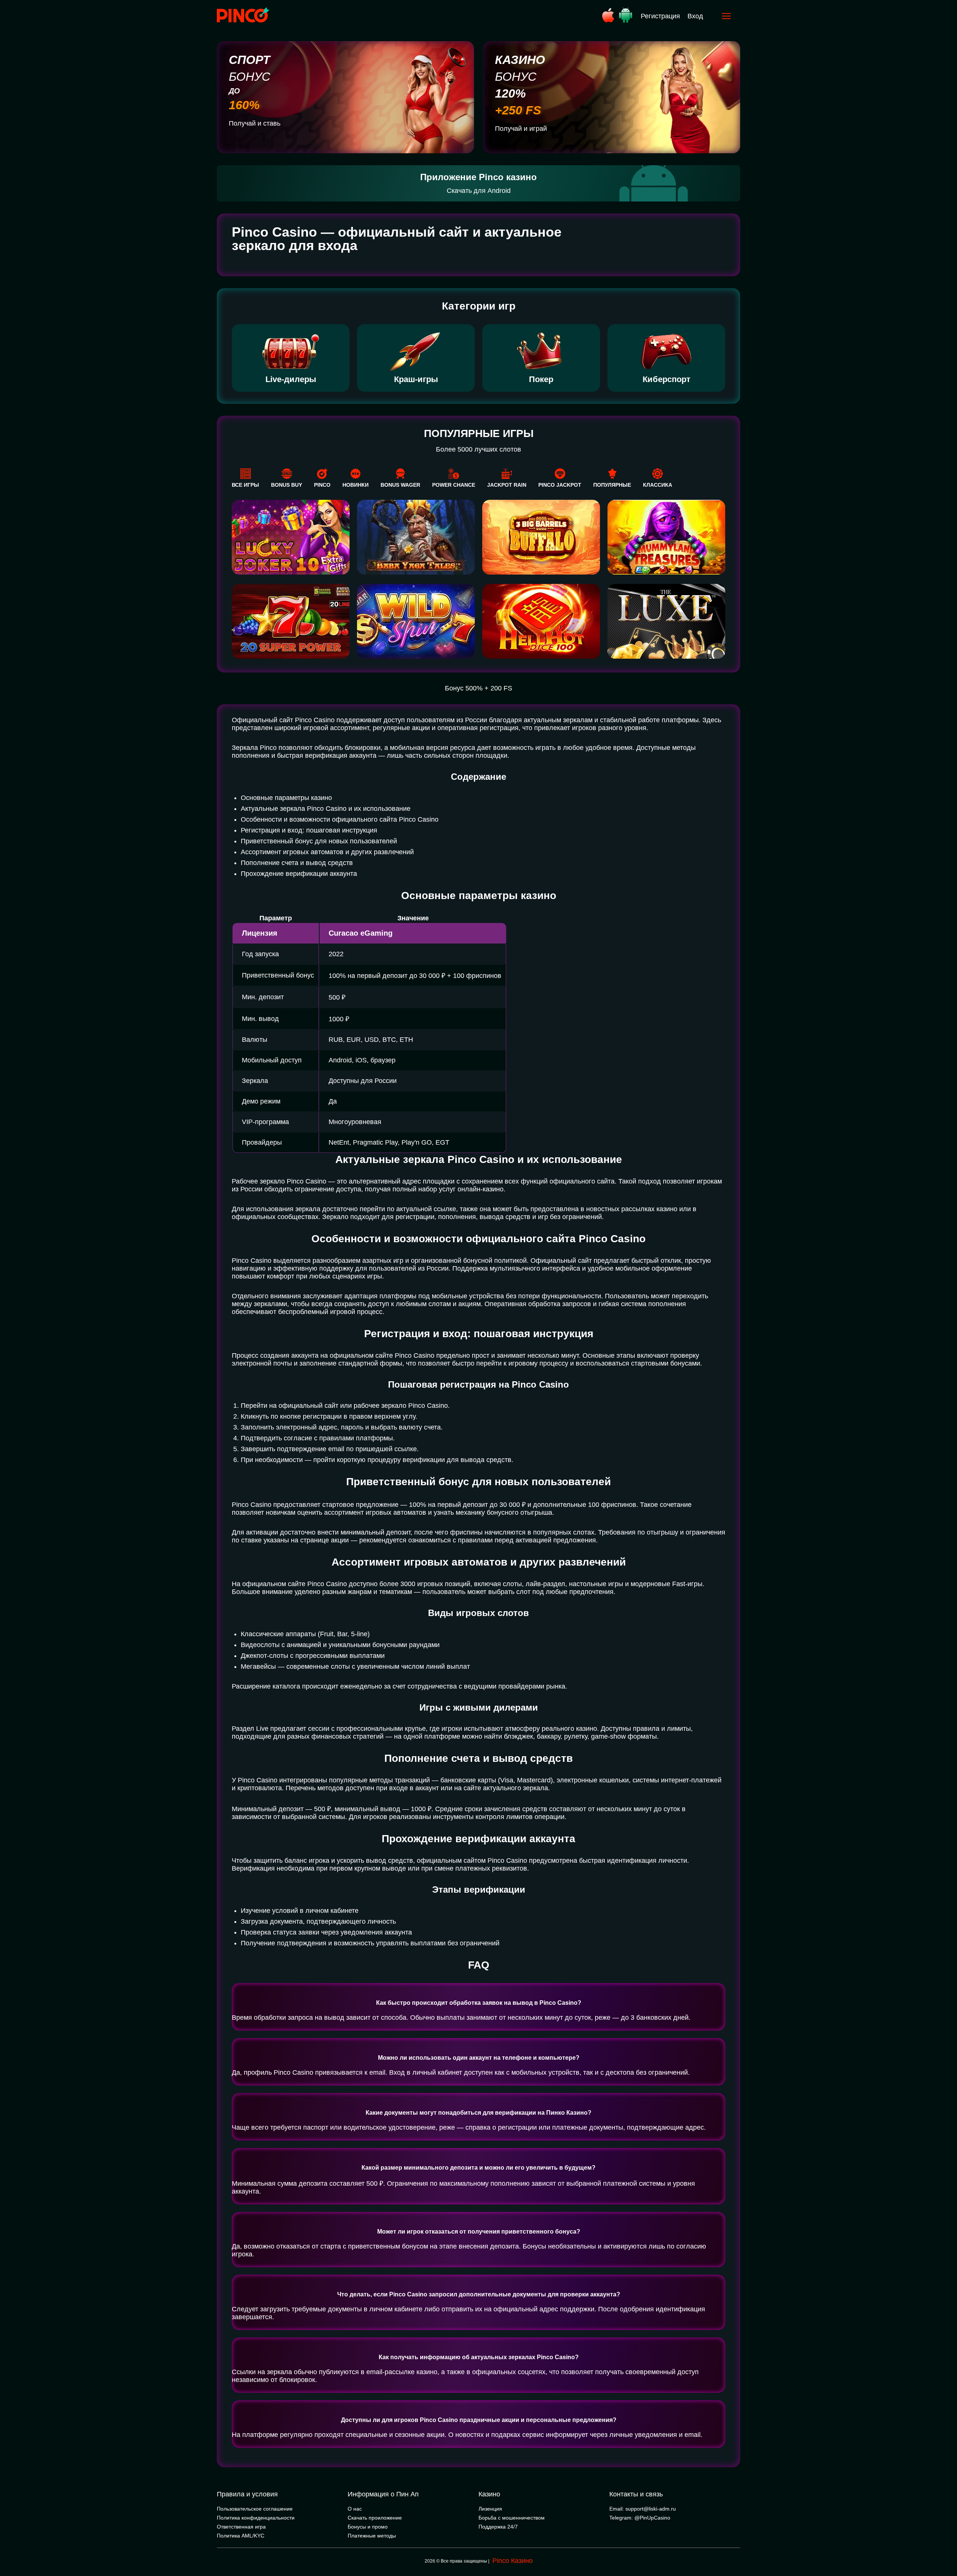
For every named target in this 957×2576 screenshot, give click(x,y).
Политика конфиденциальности (256, 2518)
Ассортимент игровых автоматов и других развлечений (327, 852)
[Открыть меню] (726, 16)
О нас (355, 2509)
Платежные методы (372, 2536)
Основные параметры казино (286, 798)
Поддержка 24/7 (498, 2527)
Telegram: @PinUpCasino (640, 2518)
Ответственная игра (241, 2527)
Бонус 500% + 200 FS (478, 688)
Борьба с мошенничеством (512, 2518)
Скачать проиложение (375, 2518)
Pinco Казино (513, 2561)
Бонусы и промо (368, 2527)
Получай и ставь (255, 123)
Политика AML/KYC (241, 2536)
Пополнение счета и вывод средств (297, 863)
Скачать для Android (479, 191)
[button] (944, 2544)
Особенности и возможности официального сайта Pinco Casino (340, 819)
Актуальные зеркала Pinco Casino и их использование (326, 809)
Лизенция (490, 2509)
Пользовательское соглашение (255, 2509)
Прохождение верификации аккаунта (299, 874)
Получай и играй (521, 129)
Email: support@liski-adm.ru (643, 2509)
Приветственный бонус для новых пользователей (319, 841)
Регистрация (660, 16)
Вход (695, 16)
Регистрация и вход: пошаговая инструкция (309, 830)
